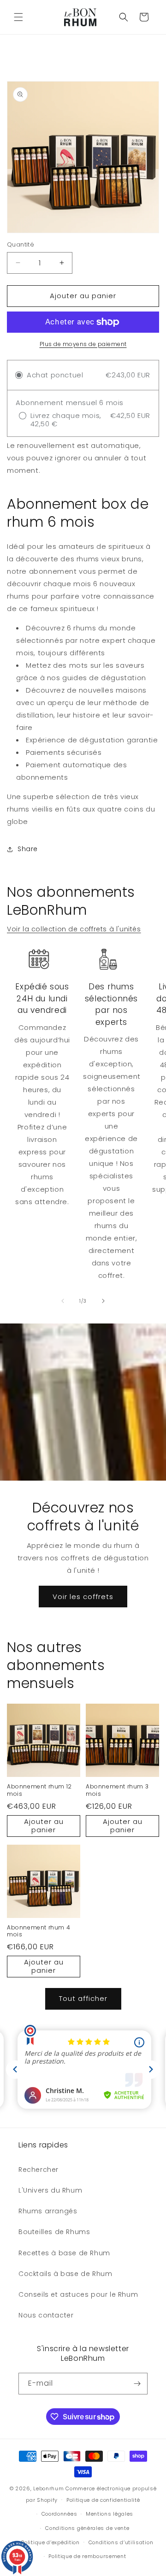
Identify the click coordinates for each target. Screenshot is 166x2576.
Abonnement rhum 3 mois (117, 1790)
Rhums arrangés (48, 2211)
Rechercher (39, 2170)
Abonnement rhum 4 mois (39, 1931)
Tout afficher (83, 1998)
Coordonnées (59, 2514)
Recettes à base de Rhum (64, 2253)
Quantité (21, 244)
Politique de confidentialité (103, 2500)
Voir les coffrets (83, 1597)
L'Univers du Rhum (50, 2190)
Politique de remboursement (87, 2556)
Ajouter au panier (44, 1826)
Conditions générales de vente (87, 2528)
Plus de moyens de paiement (83, 344)
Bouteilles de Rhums (54, 2232)
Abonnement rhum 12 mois (39, 1790)
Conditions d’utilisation (121, 2542)
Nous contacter (46, 2315)
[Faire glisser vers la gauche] (63, 1301)
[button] (18, 17)
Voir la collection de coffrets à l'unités (74, 929)
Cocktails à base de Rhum (65, 2274)
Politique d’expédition (50, 2542)
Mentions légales (110, 2514)
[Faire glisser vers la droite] (103, 1301)
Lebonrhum (48, 2488)
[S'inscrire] (137, 2384)
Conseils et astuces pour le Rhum (78, 2294)
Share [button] (28, 849)
